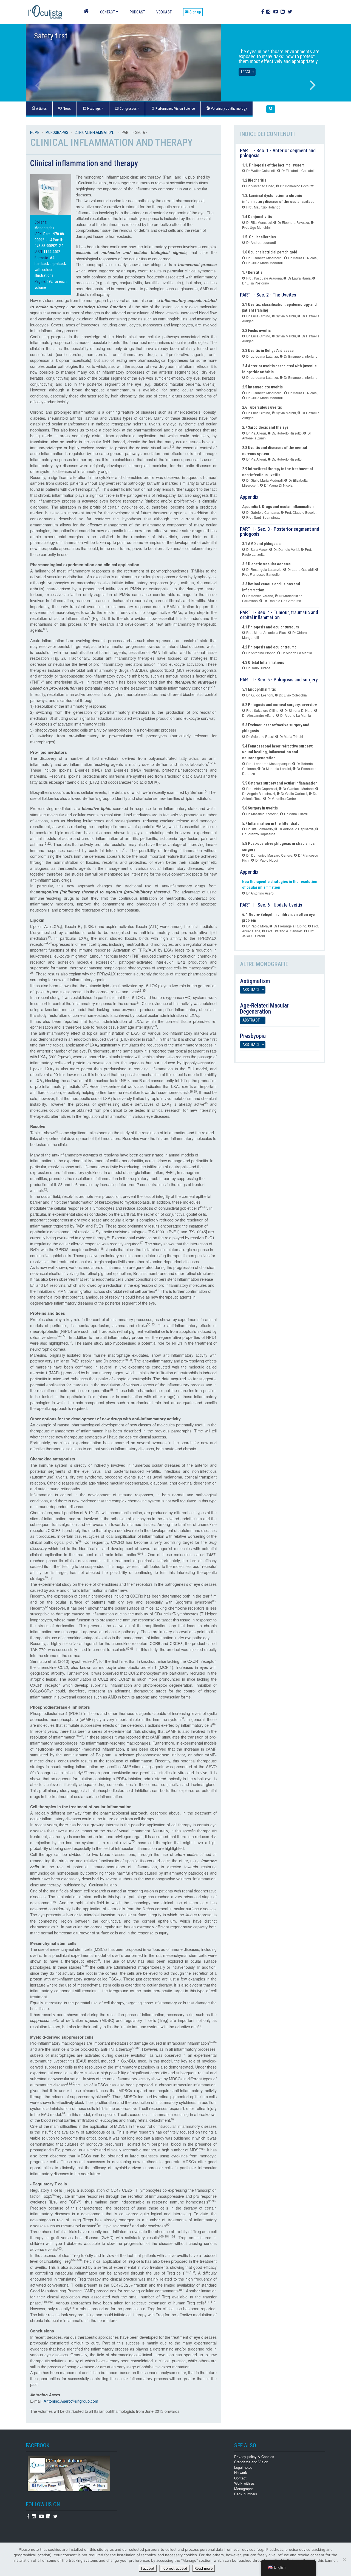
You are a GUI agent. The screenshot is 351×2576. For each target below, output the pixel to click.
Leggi (245, 72)
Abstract (251, 990)
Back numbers (246, 2494)
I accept (148, 2568)
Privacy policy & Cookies (254, 2457)
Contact (107, 12)
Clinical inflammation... (95, 132)
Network (241, 2472)
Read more (204, 2568)
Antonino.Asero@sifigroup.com (71, 2401)
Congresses (128, 108)
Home (35, 132)
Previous (38, 85)
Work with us (244, 2483)
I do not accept (174, 2568)
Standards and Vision (251, 2462)
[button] (271, 109)
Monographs (57, 132)
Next (313, 85)
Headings (94, 108)
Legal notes (243, 2467)
